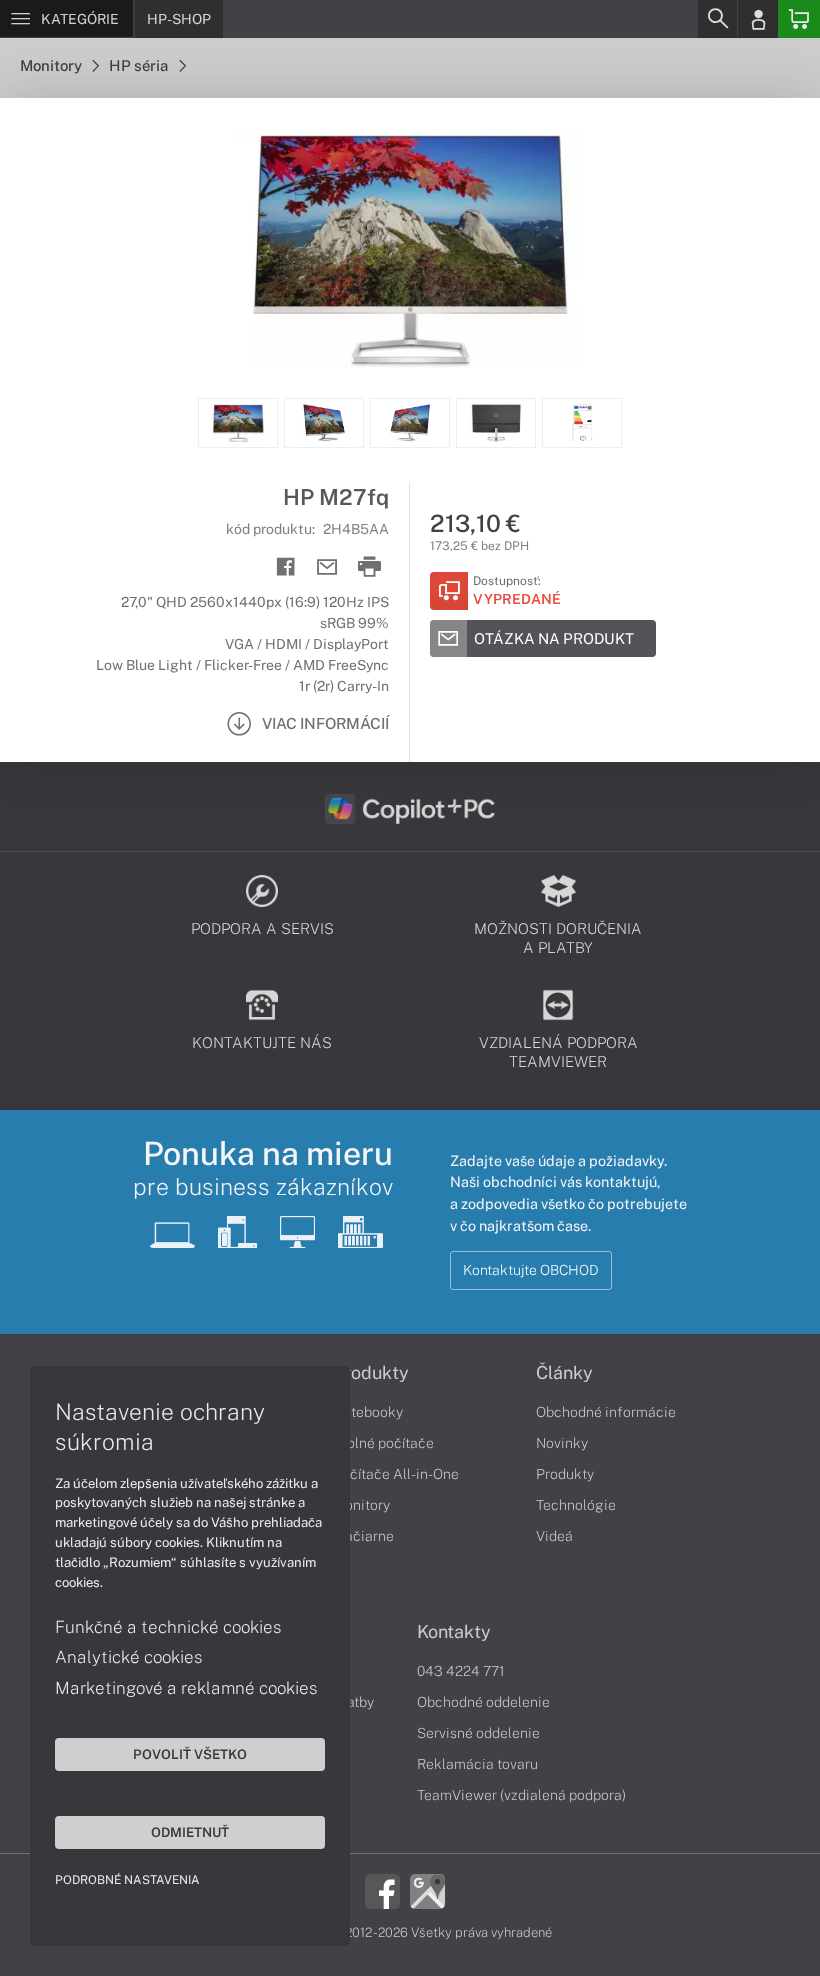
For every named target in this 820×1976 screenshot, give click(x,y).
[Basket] (799, 19)
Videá (554, 1536)
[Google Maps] (427, 1889)
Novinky (562, 1443)
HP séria (140, 65)
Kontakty (454, 1632)
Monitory (52, 65)
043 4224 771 (461, 1671)
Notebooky (368, 1412)
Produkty (371, 1373)
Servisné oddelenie (478, 1733)
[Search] (717, 19)
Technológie (576, 1505)
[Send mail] (327, 567)
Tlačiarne (363, 1536)
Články (564, 1373)
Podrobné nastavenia (127, 1880)
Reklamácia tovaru (477, 1764)
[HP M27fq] (410, 248)
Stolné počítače (383, 1443)
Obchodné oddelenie (483, 1702)
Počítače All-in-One (396, 1474)
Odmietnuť (190, 1832)
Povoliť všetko (190, 1754)
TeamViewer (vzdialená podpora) (521, 1795)
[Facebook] (382, 1889)
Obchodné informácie (606, 1412)
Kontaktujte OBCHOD (531, 1270)
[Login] (758, 19)
